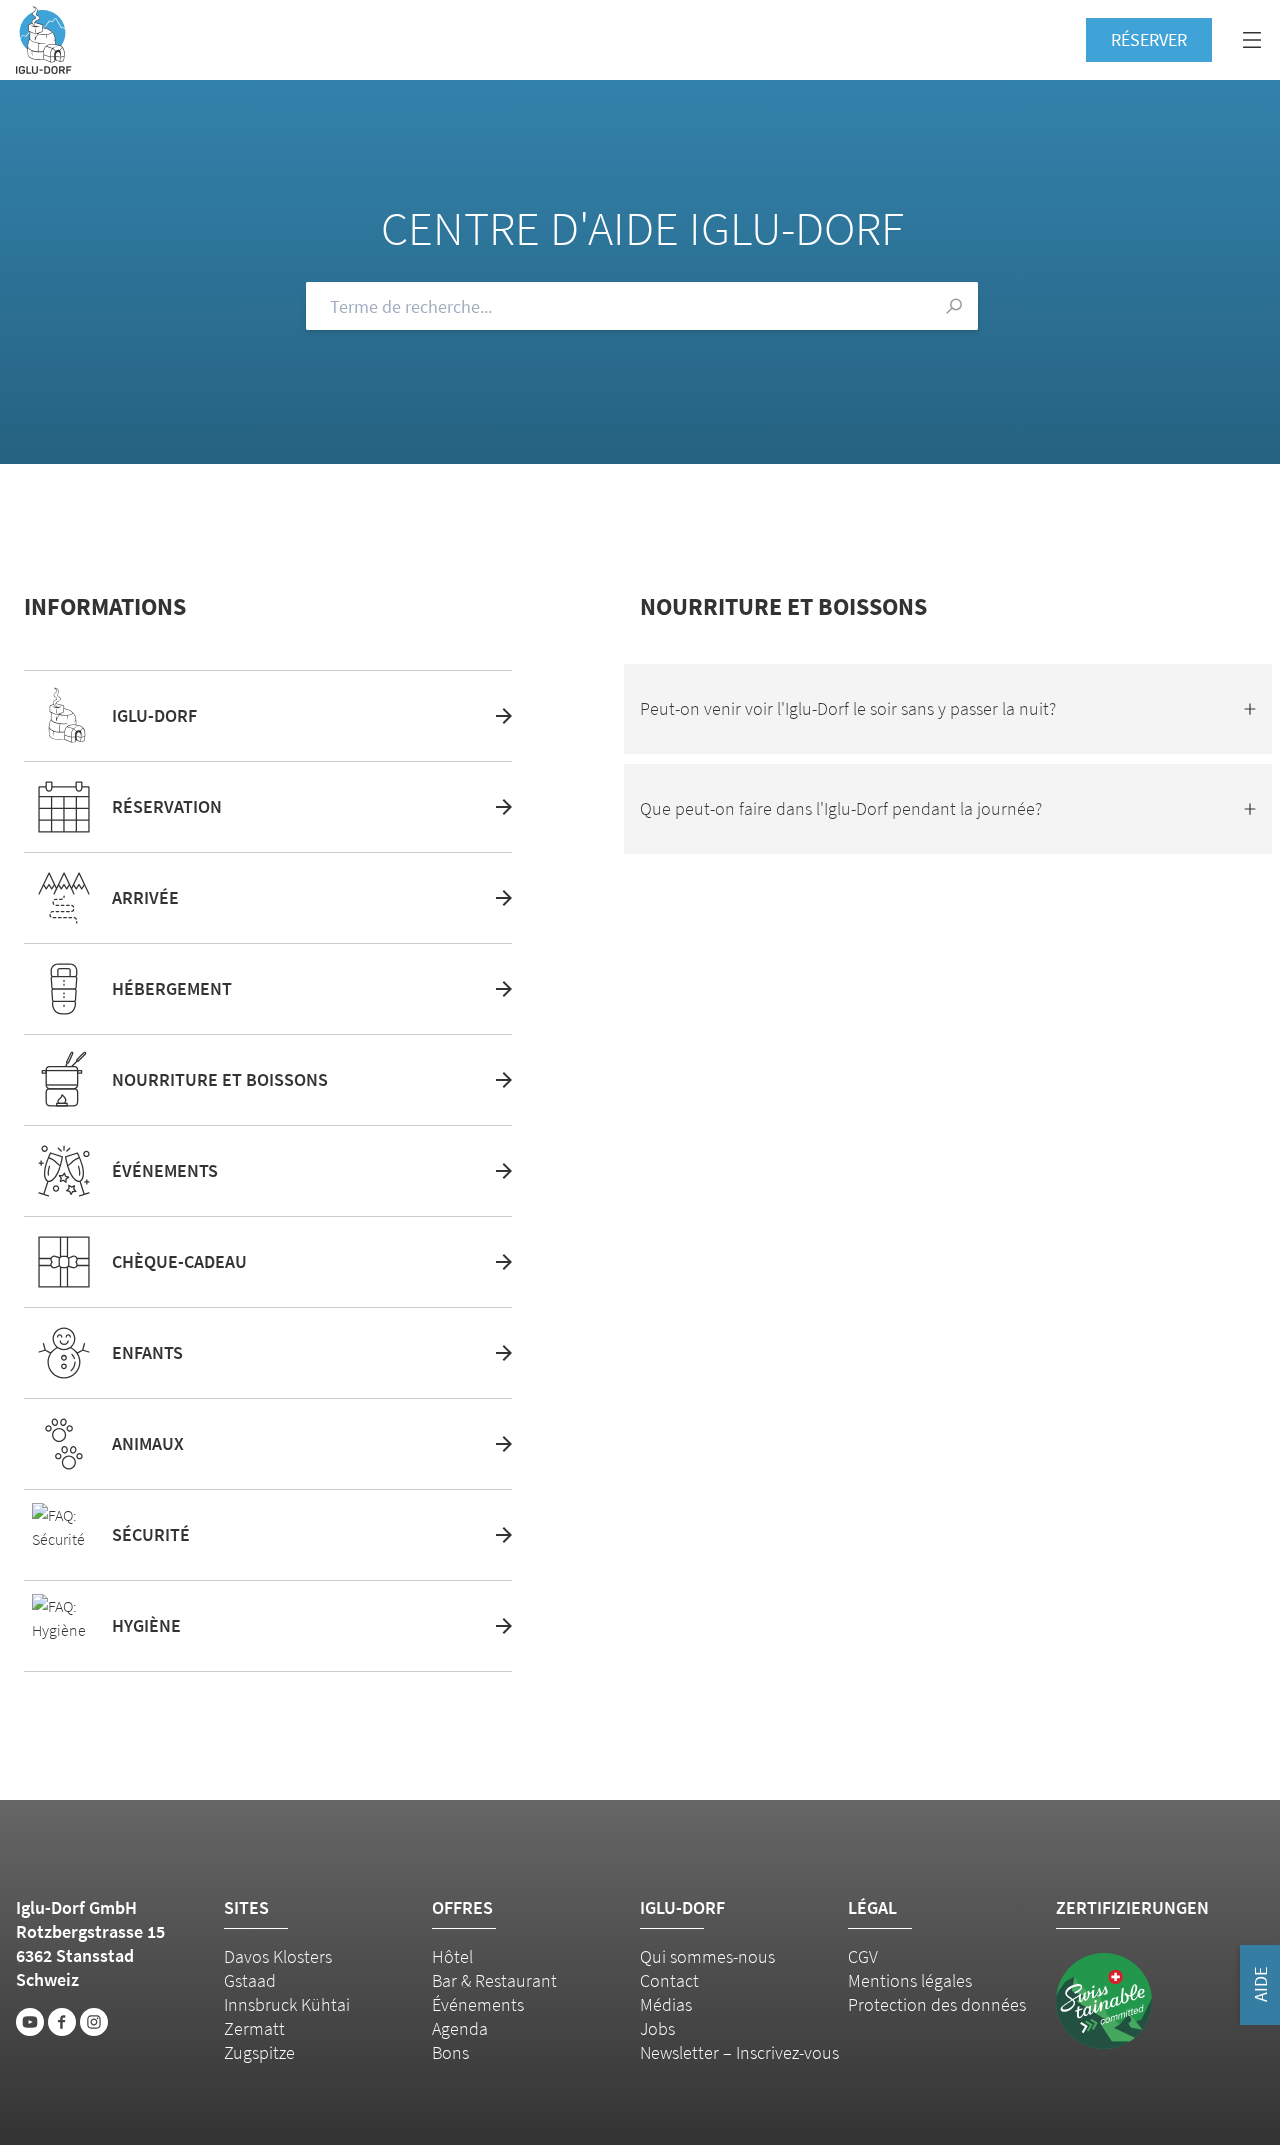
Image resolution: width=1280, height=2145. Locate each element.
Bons (450, 2052)
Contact (669, 1980)
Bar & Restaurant (494, 1980)
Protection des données (937, 2004)
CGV (863, 1956)
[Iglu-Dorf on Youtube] (30, 2022)
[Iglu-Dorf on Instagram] (94, 2022)
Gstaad (250, 1980)
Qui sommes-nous (707, 1956)
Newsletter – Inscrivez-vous (739, 2052)
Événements (478, 2004)
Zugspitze (259, 2052)
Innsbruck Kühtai (287, 2004)
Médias (666, 2004)
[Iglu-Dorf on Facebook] (62, 2022)
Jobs (657, 2028)
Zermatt (254, 2028)
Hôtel (452, 1956)
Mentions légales (910, 1980)
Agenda (460, 2028)
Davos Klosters (278, 1956)
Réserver (1149, 39)
